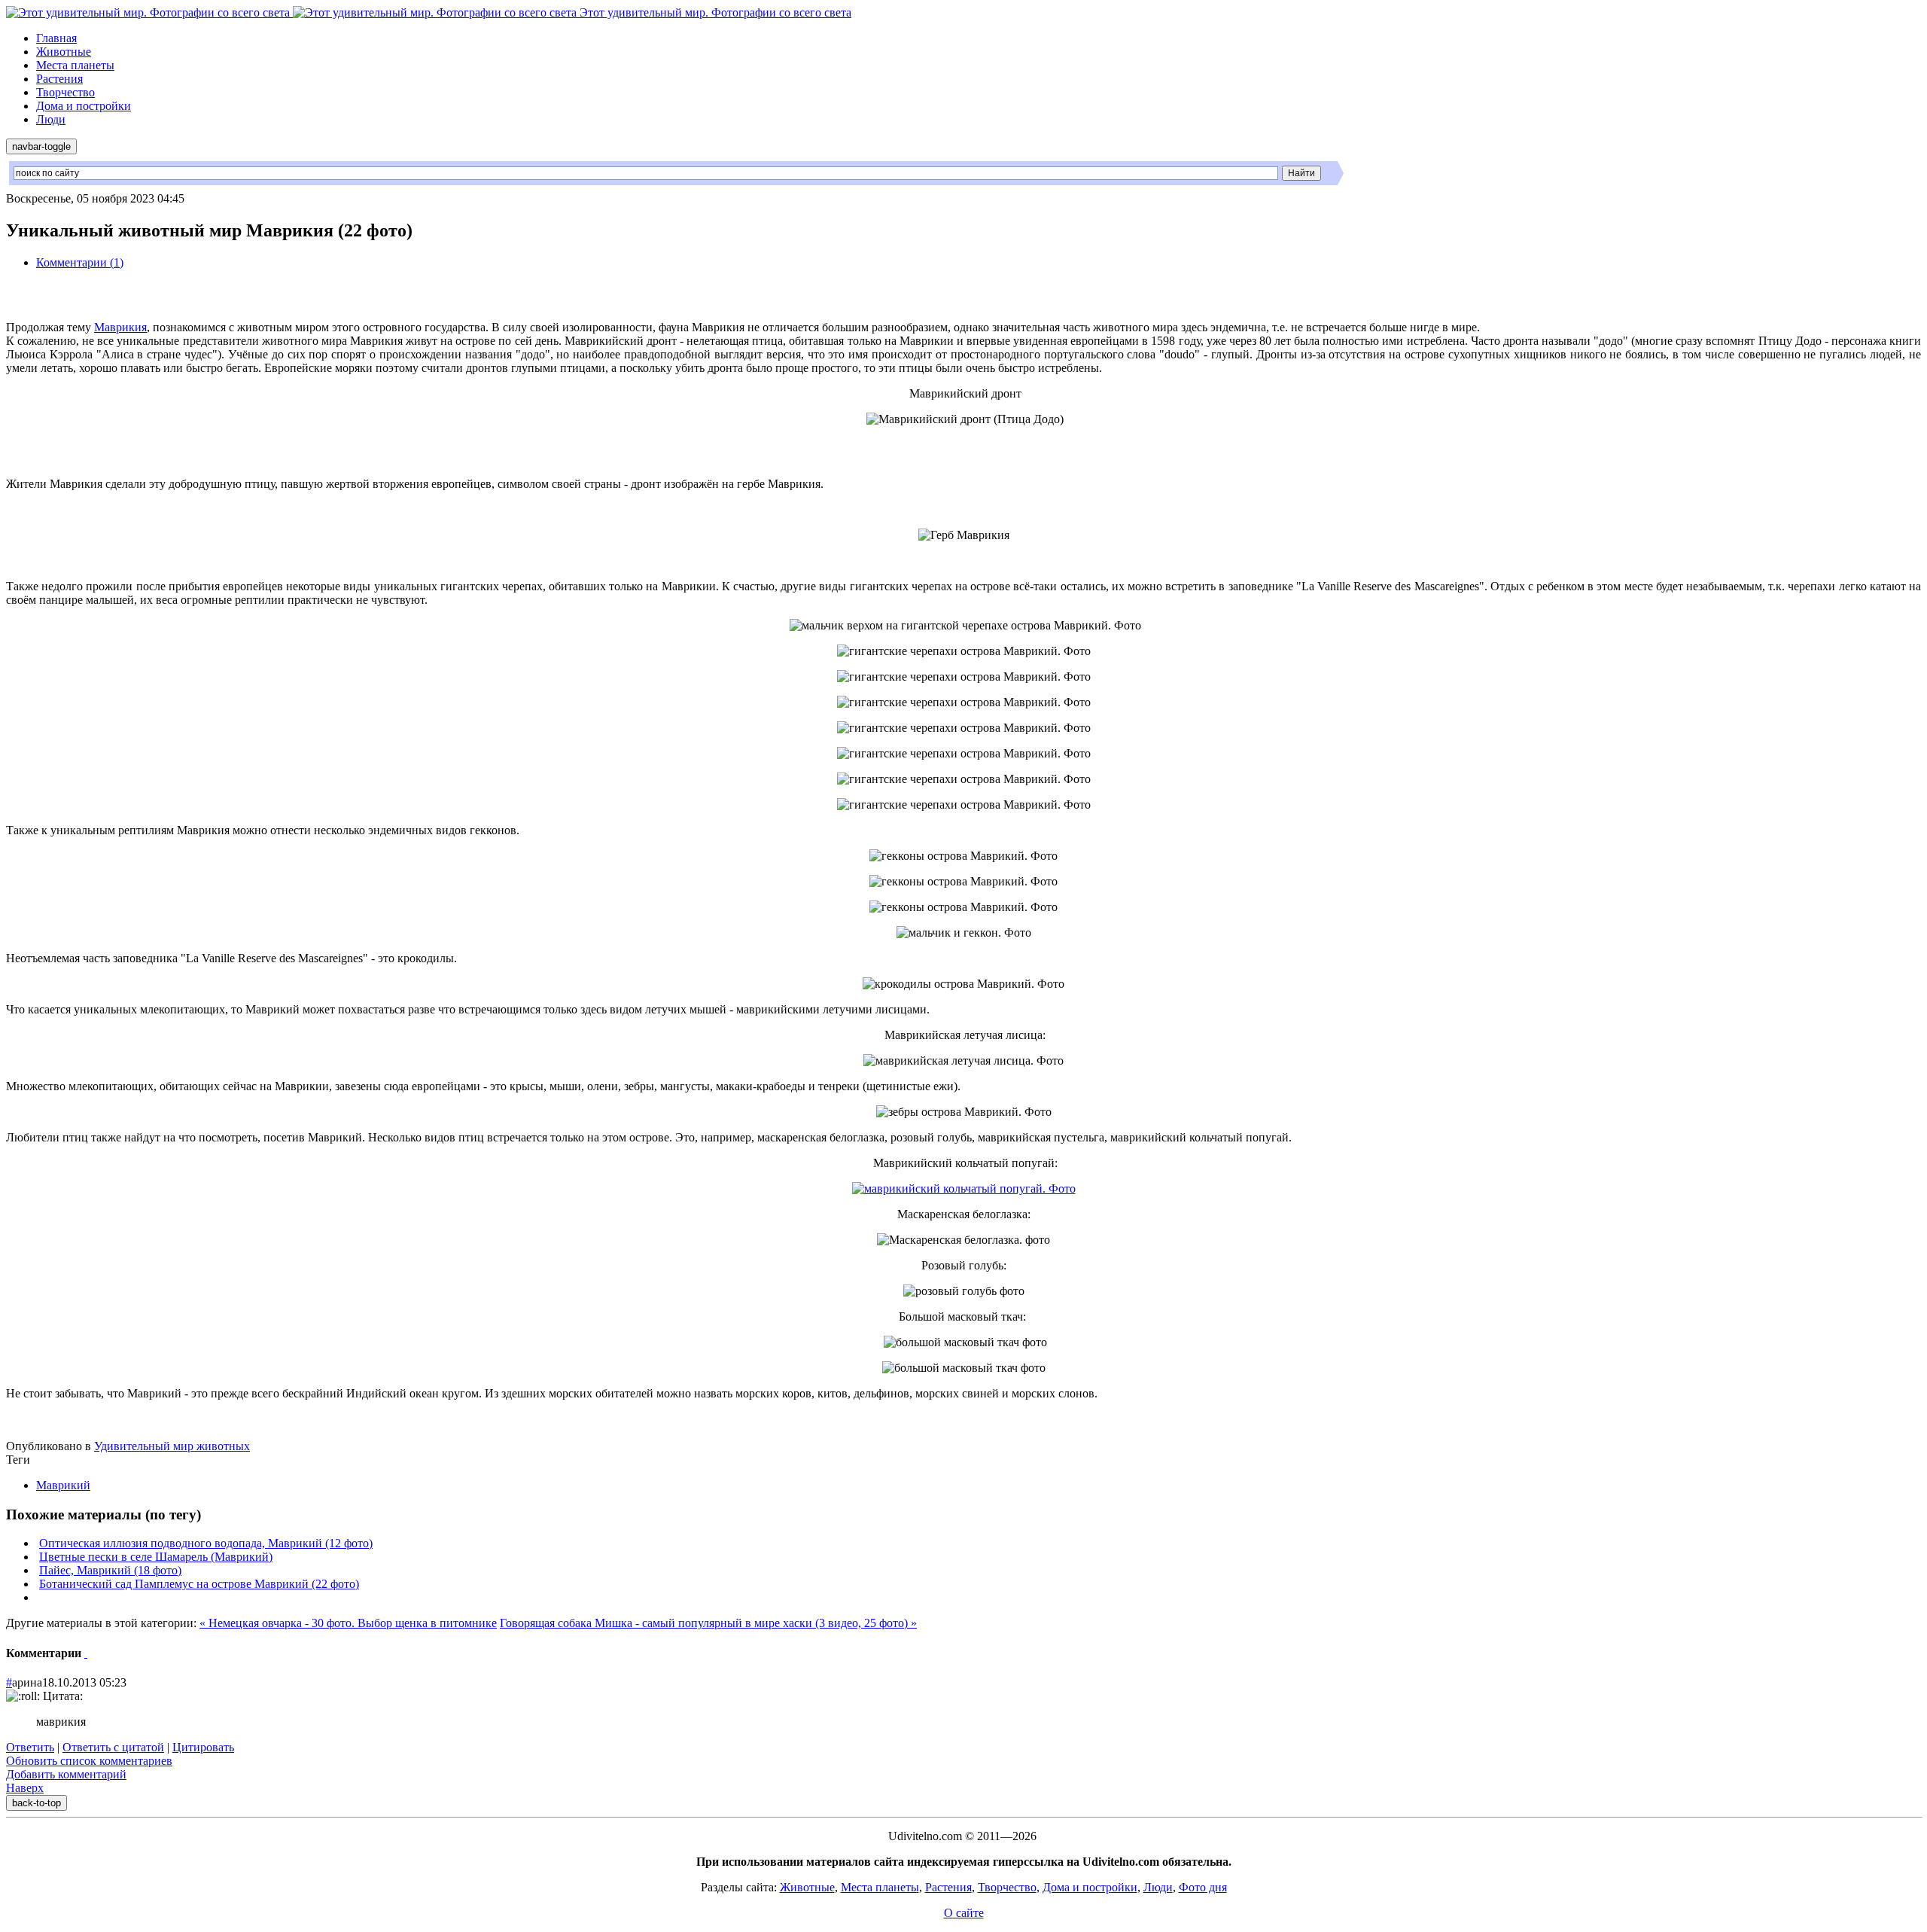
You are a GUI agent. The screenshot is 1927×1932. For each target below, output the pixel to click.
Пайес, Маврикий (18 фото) (110, 1570)
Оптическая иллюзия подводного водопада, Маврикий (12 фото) (206, 1543)
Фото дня (1203, 1887)
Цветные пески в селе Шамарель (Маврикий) (156, 1557)
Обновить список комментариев (89, 1761)
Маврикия (120, 327)
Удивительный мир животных (172, 1446)
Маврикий (63, 1485)
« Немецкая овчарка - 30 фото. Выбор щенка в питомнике (348, 1623)
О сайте (964, 1913)
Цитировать (203, 1747)
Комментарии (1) (80, 262)
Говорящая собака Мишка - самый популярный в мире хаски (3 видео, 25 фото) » (708, 1623)
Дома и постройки (84, 106)
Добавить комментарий (66, 1774)
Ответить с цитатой (113, 1747)
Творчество (65, 92)
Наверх (25, 1788)
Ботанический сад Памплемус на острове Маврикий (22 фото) (199, 1584)
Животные (64, 52)
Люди (51, 119)
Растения (59, 79)
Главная (56, 38)
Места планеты (75, 65)
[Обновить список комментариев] (86, 1653)
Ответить (30, 1747)
